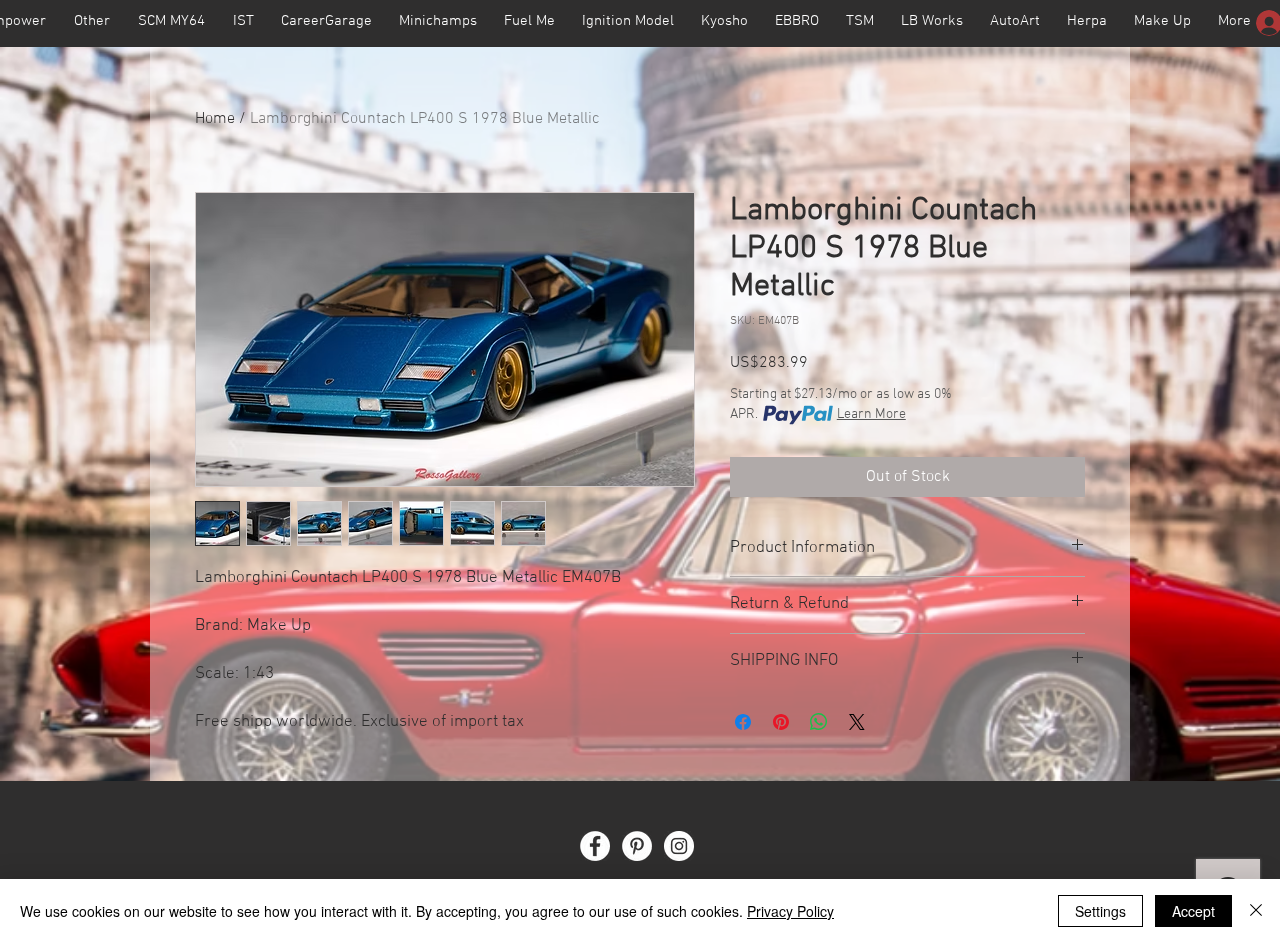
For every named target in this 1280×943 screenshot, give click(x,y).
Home (215, 119)
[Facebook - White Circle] (595, 846)
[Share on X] (857, 722)
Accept (1193, 911)
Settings (1100, 911)
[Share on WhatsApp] (819, 722)
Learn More (871, 414)
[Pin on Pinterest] (781, 722)
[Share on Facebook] (743, 722)
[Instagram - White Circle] (679, 846)
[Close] (1256, 911)
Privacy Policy (790, 911)
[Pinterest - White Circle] (637, 846)
